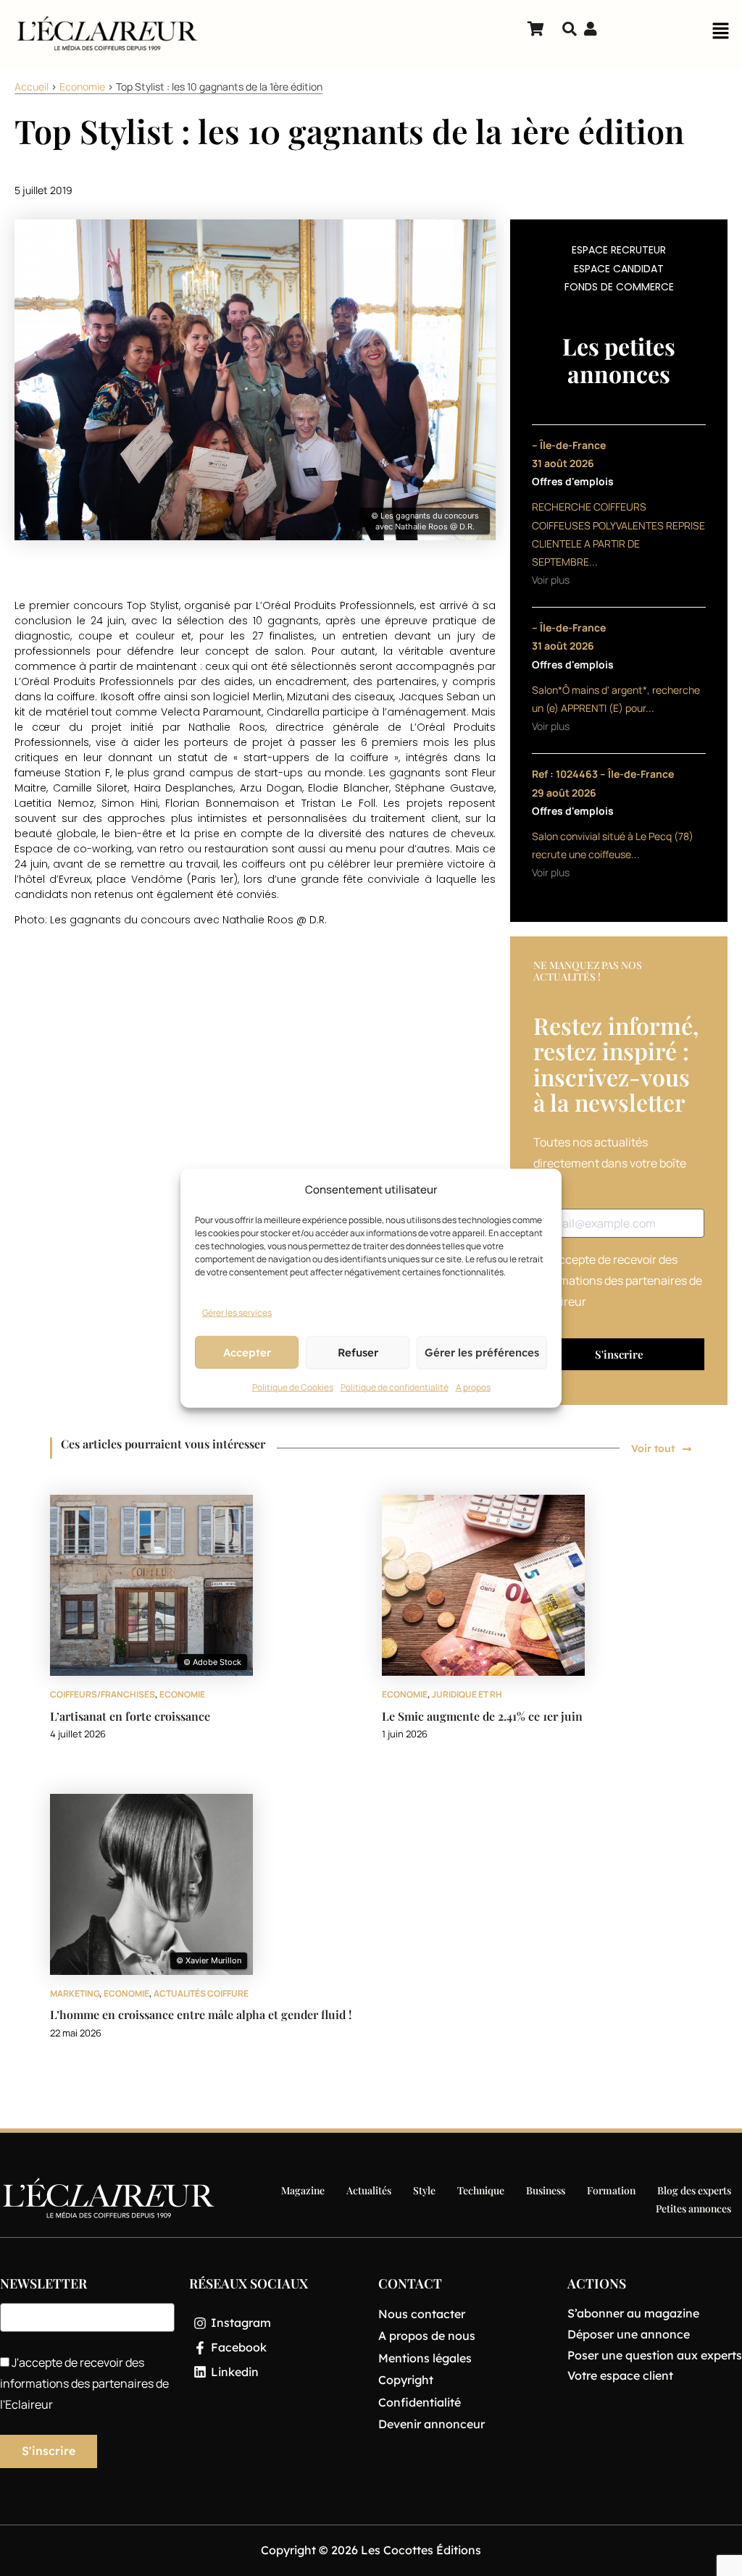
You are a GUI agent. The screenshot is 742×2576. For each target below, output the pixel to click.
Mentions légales (425, 2358)
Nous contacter (422, 2314)
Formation (611, 2190)
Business (546, 2190)
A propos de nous (427, 2336)
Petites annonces (693, 2208)
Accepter (247, 1352)
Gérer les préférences (482, 1352)
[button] (720, 35)
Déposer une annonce (629, 2334)
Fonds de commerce (619, 287)
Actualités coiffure (201, 1993)
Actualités (369, 2190)
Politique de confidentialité (395, 1387)
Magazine (303, 2190)
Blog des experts (694, 2190)
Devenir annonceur (432, 2424)
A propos (473, 1387)
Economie (82, 87)
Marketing (75, 1993)
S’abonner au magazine (633, 2313)
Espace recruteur (619, 250)
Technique (481, 2190)
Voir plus (551, 580)
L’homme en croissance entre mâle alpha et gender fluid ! (201, 2014)
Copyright (406, 2380)
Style (424, 2190)
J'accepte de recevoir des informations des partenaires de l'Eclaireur (618, 1280)
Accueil (32, 87)
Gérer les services (237, 1312)
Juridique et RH (467, 1694)
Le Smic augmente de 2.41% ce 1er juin (482, 1716)
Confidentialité (420, 2402)
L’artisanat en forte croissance (130, 1716)
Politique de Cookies (293, 1387)
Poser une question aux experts (655, 2355)
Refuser (358, 1352)
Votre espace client (620, 2375)
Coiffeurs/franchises (103, 1694)
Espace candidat (619, 269)
